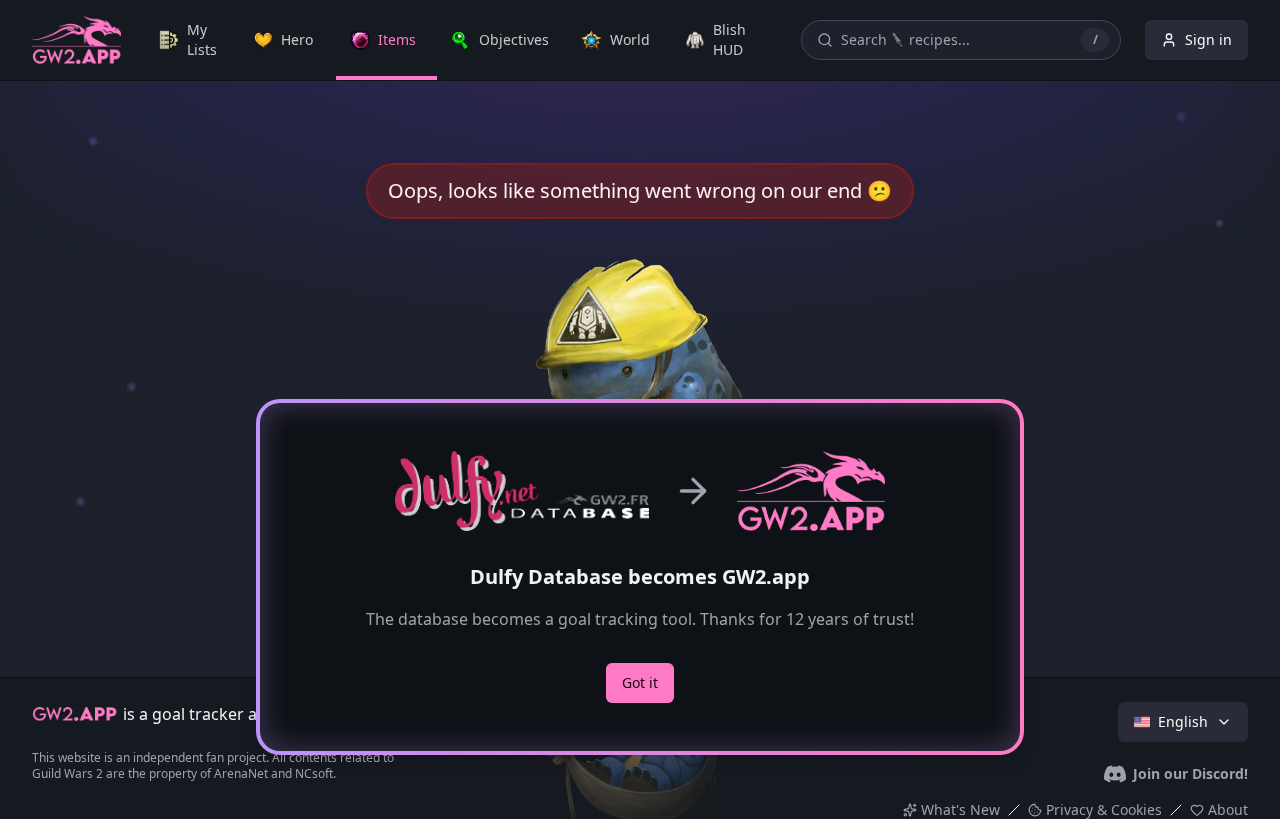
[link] (192, 40)
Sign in (1208, 39)
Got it (640, 682)
